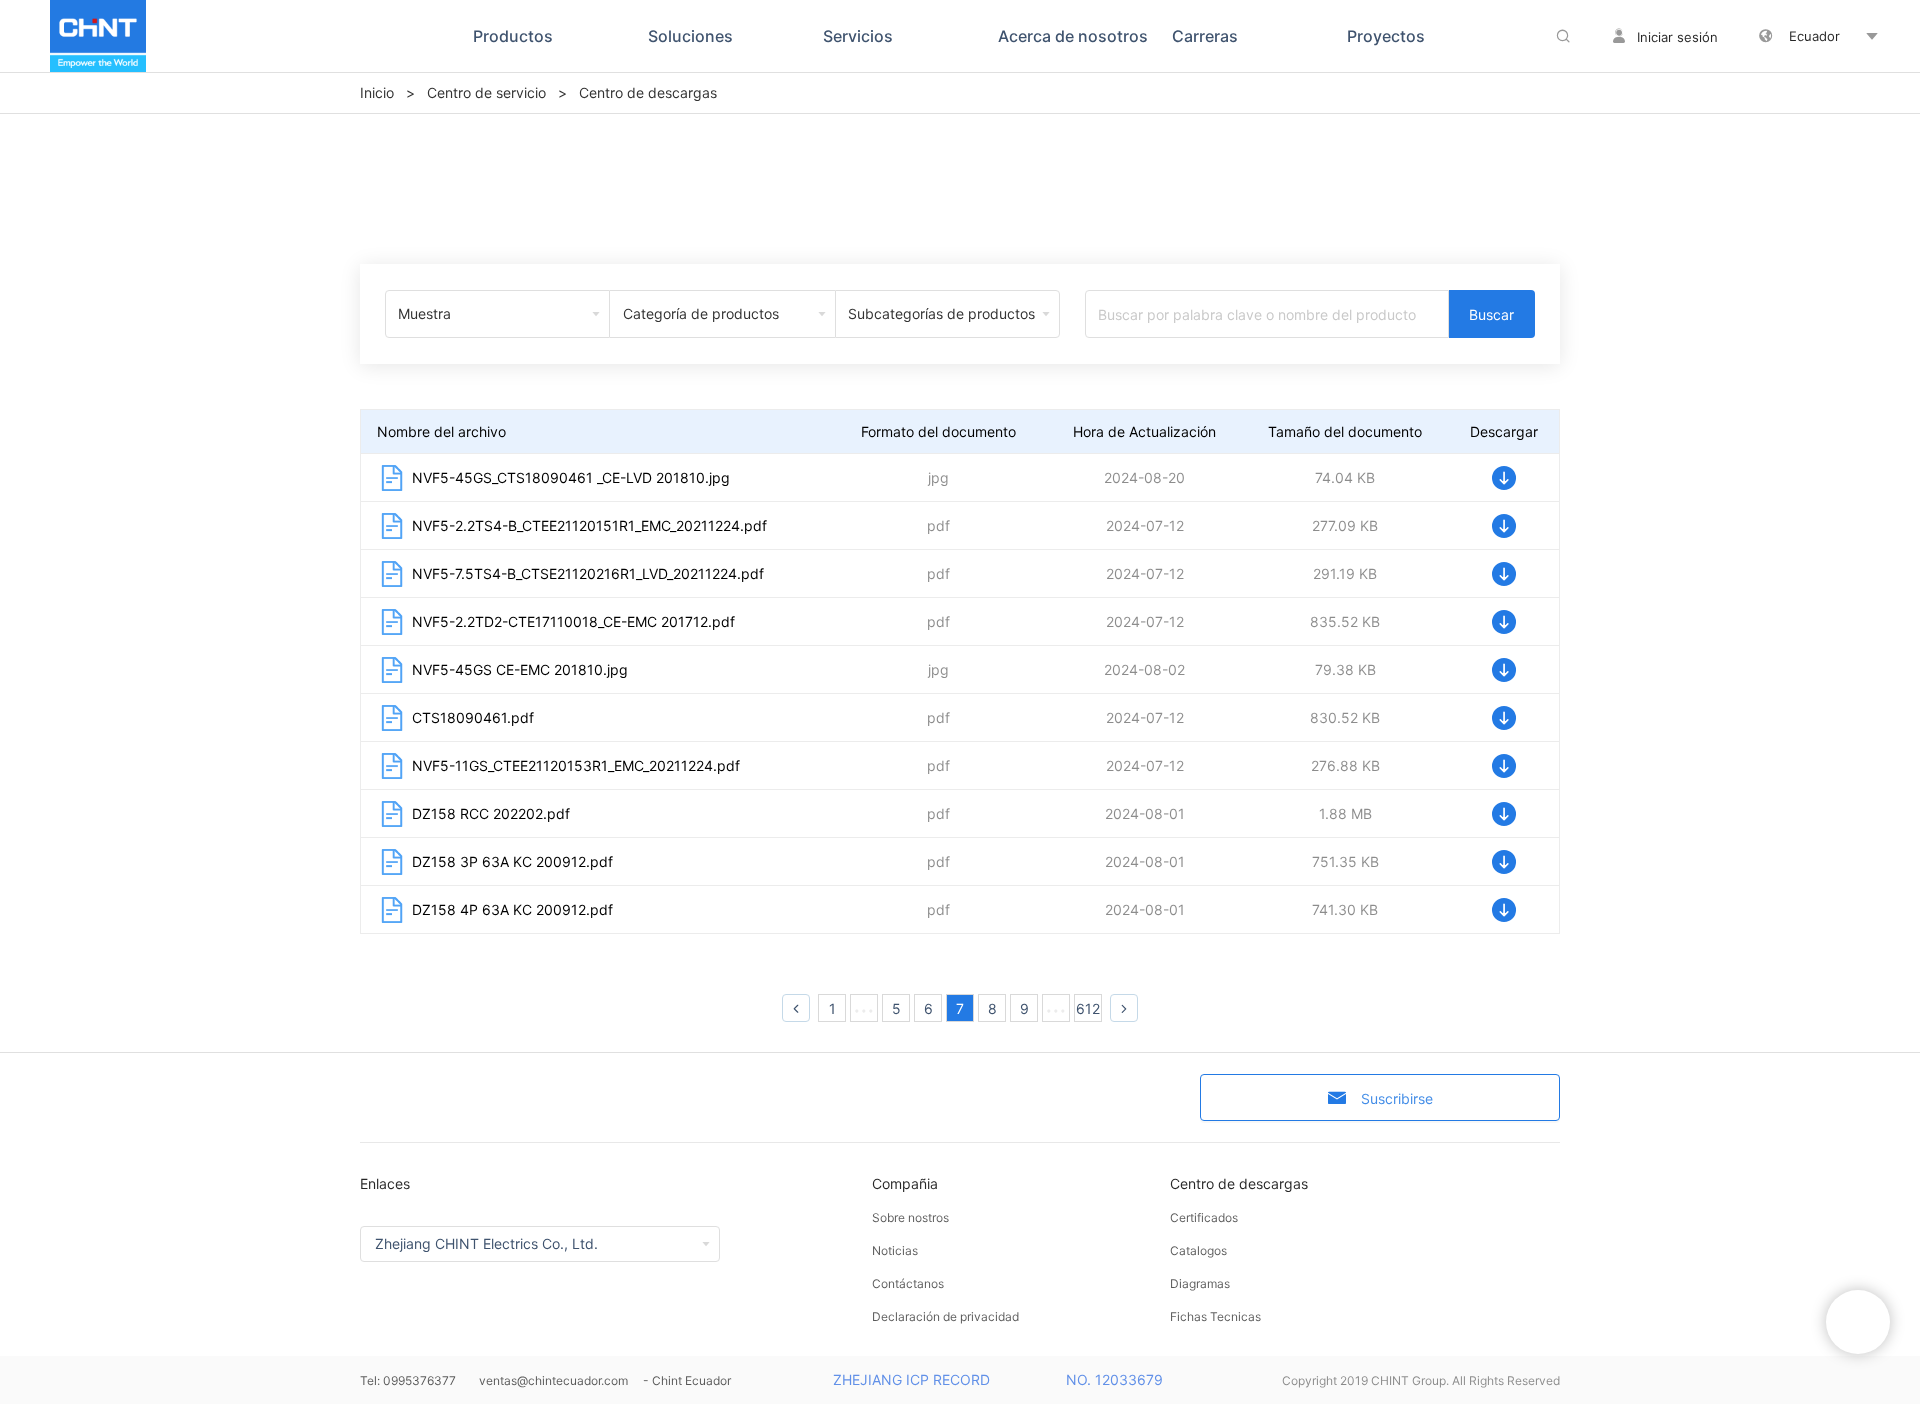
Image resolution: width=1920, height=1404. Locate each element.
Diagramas (1200, 1283)
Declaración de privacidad (945, 1316)
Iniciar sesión (1677, 37)
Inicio (377, 92)
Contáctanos (908, 1283)
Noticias (895, 1250)
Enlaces (385, 1183)
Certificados (1204, 1217)
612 (1088, 1008)
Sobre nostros (910, 1217)
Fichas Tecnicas (1215, 1316)
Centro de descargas (1239, 1183)
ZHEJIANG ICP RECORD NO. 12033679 (998, 1379)
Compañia (905, 1183)
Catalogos (1198, 1250)
